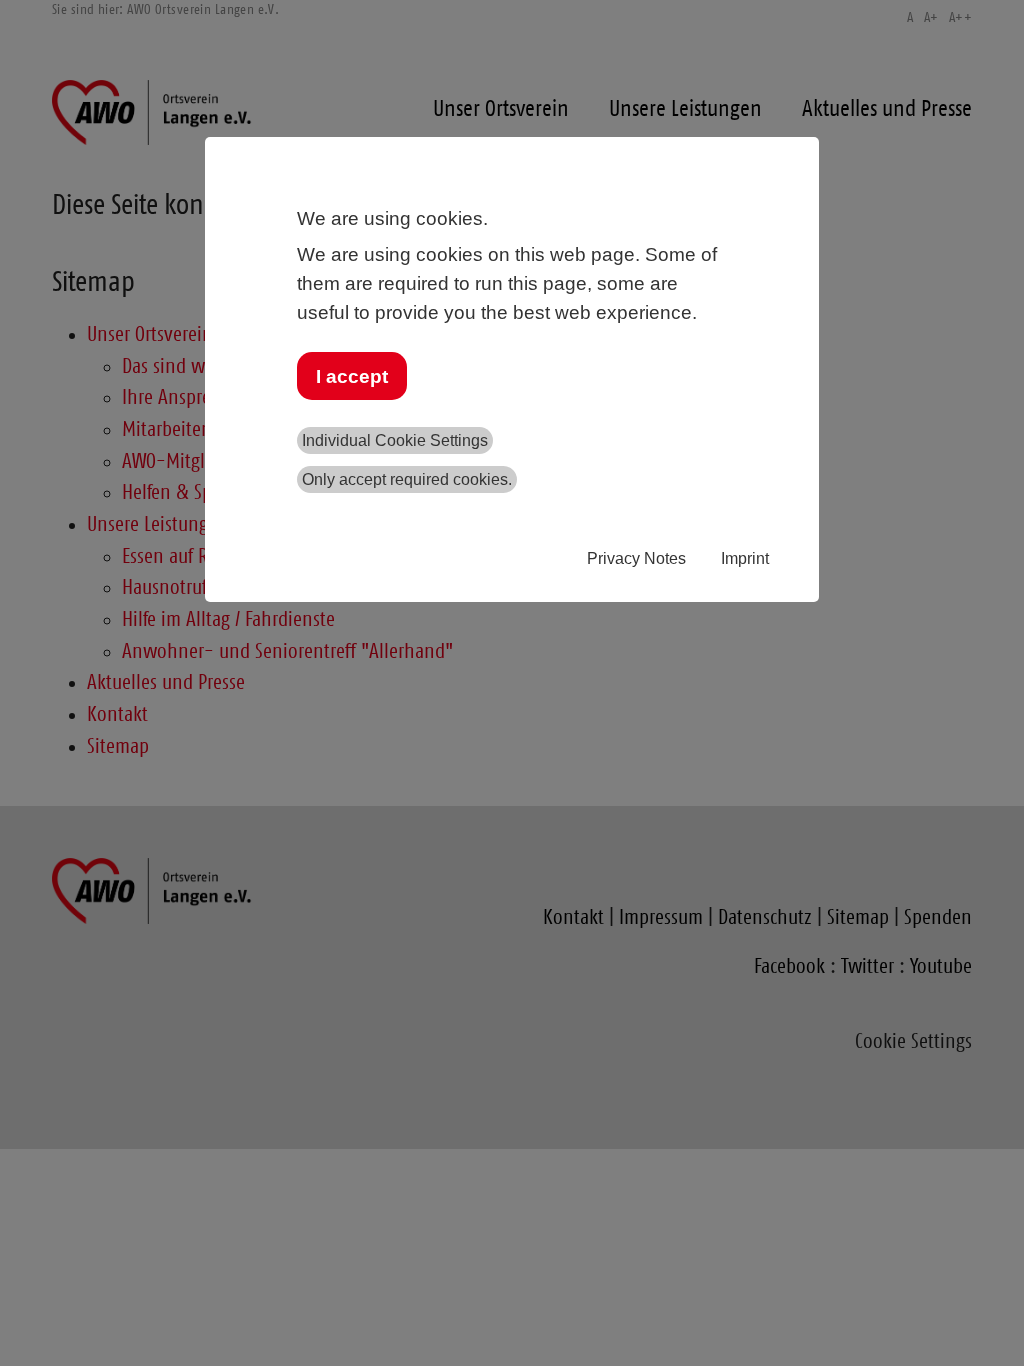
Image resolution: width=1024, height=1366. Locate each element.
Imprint (745, 558)
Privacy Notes (636, 558)
